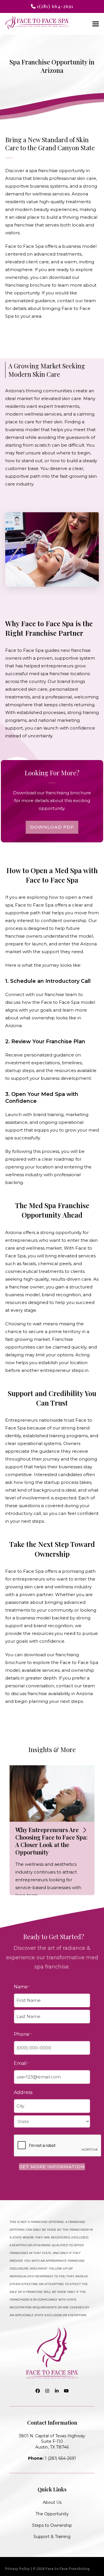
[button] (96, 24)
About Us (52, 2502)
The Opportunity (52, 2514)
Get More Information (52, 2167)
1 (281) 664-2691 (52, 2458)
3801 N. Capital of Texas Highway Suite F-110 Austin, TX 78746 (52, 2441)
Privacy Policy (17, 2569)
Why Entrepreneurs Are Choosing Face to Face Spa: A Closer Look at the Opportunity (51, 1841)
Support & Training (52, 2537)
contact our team (77, 301)
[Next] (84, 1830)
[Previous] (20, 1830)
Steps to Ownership (52, 2525)
